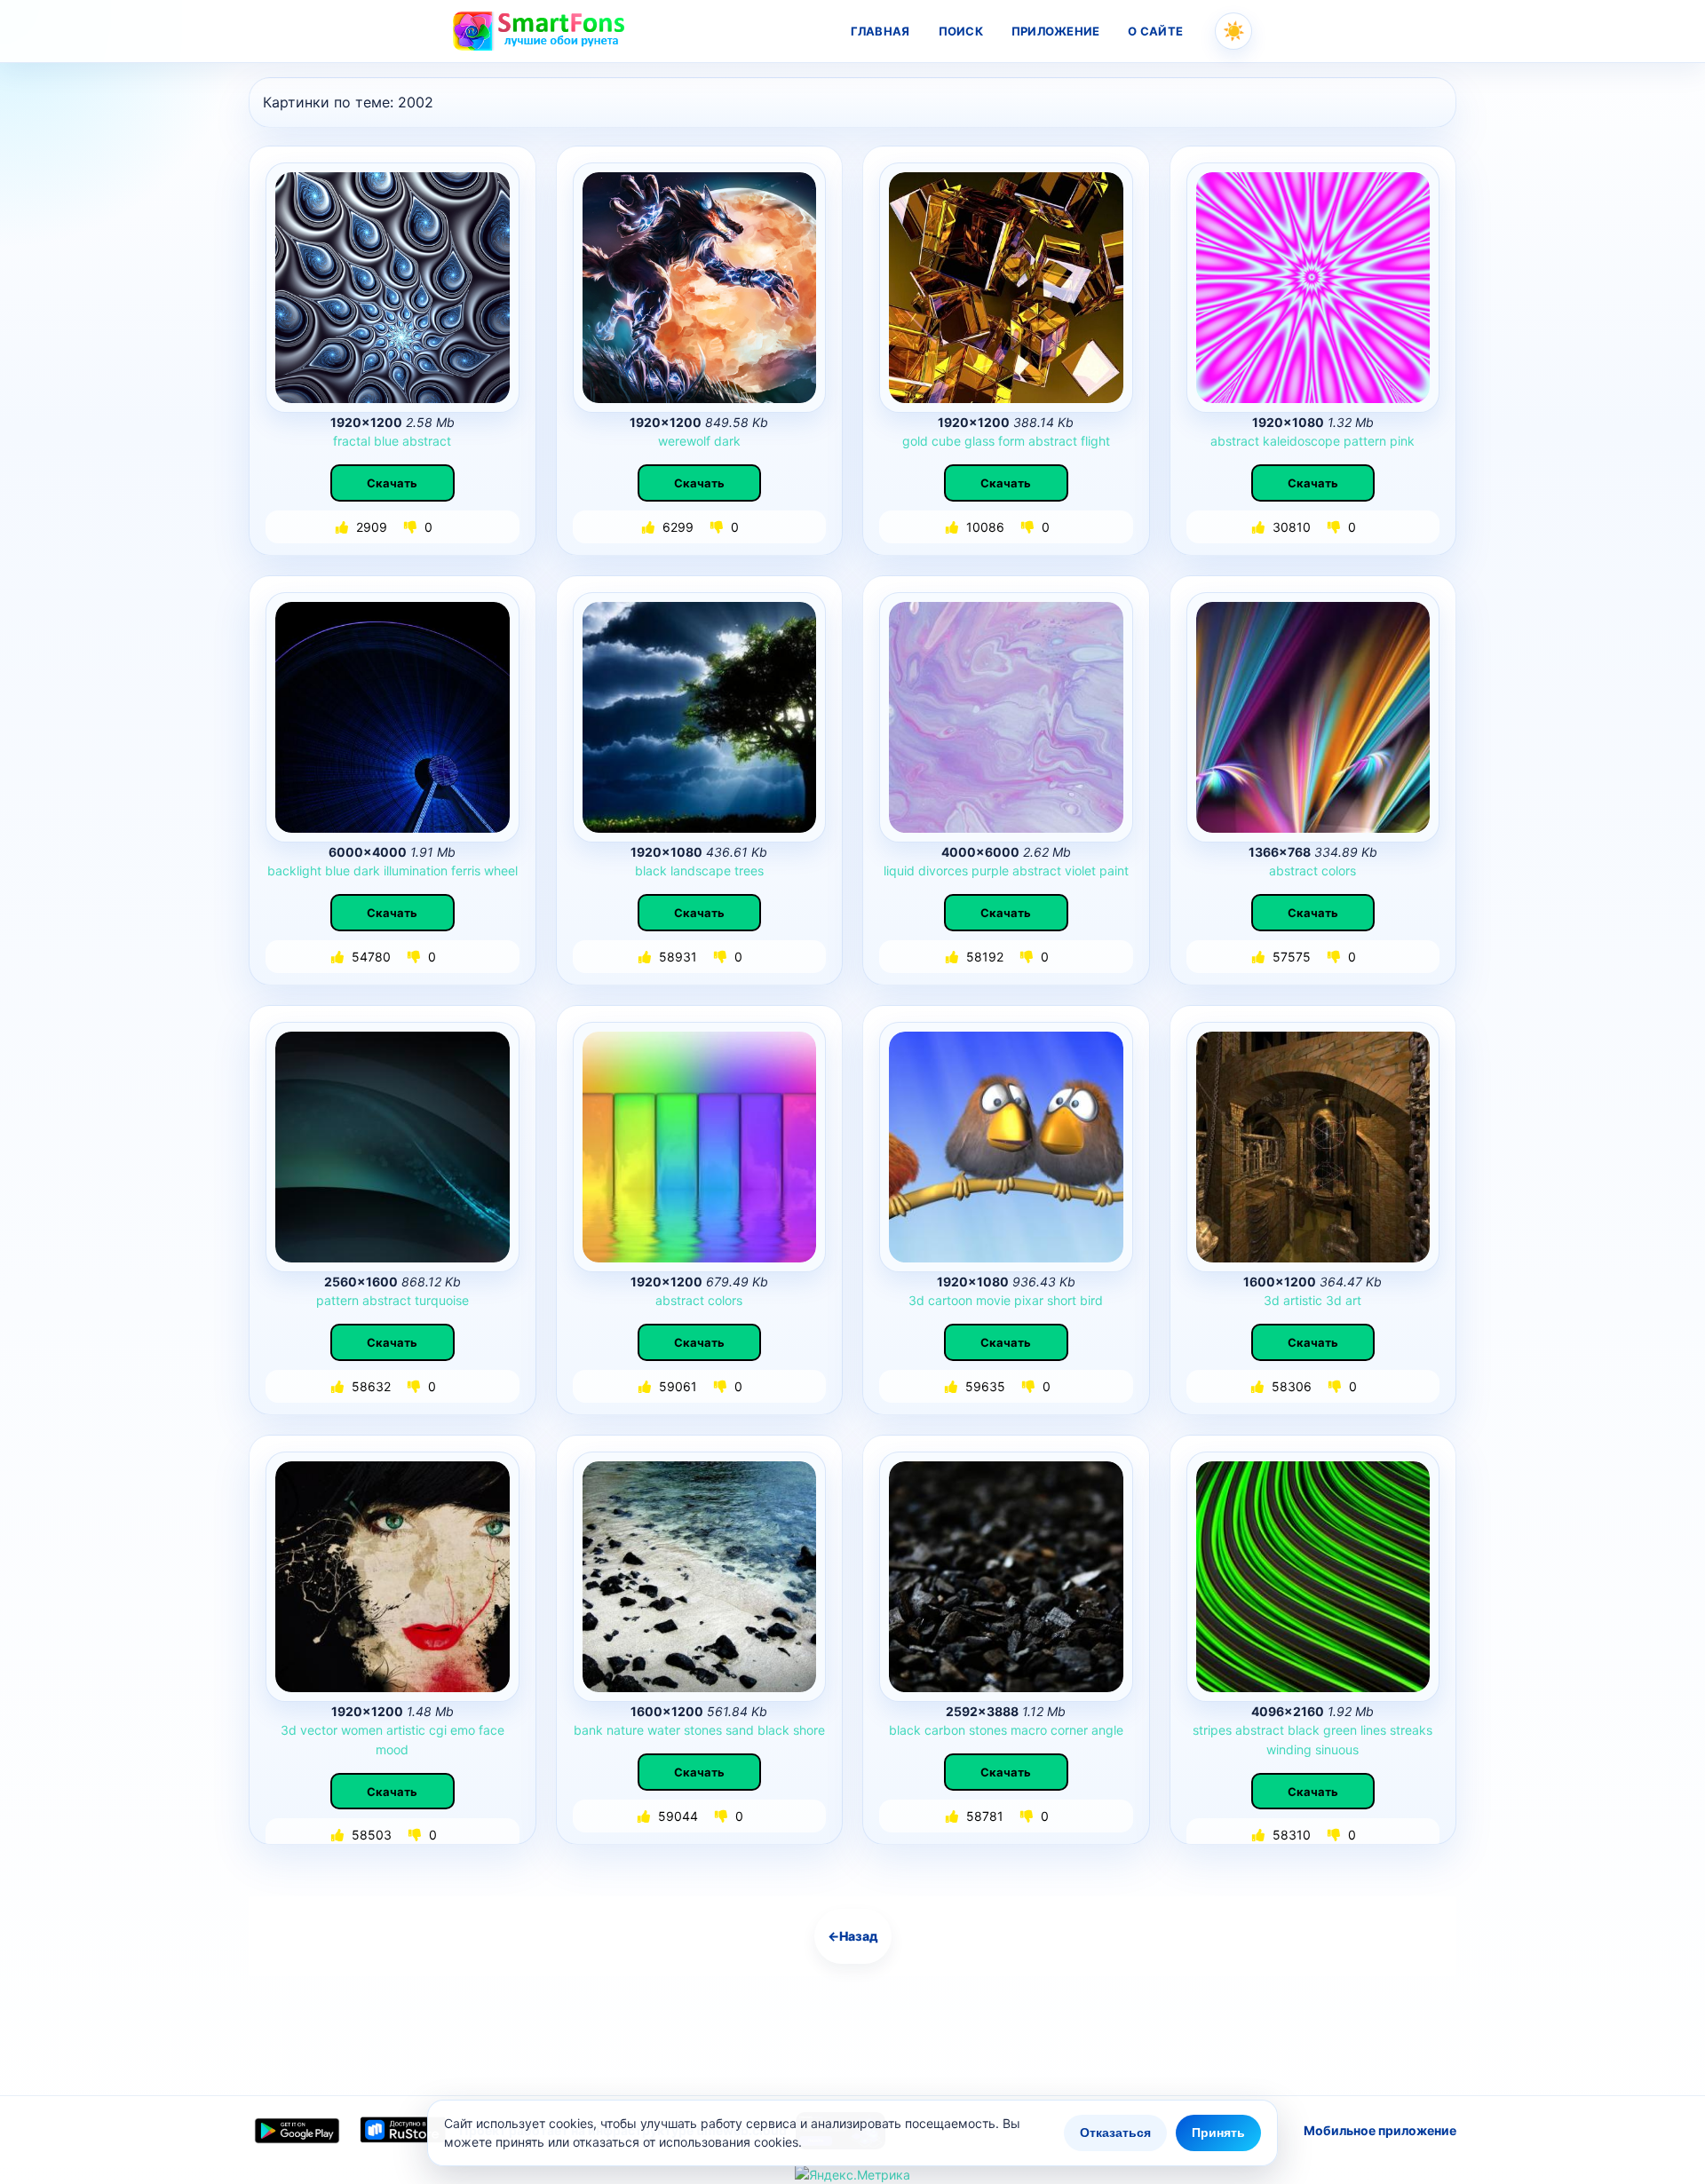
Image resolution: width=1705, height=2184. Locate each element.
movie (993, 1300)
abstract (427, 441)
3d (916, 1300)
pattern (1365, 441)
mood (392, 1749)
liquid (899, 870)
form (1011, 441)
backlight (294, 870)
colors (1339, 870)
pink (1402, 441)
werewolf (684, 441)
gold (915, 441)
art (1353, 1300)
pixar (1029, 1300)
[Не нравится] (412, 527)
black (651, 870)
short (1062, 1300)
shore (809, 1730)
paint (1114, 870)
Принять (1218, 2133)
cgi (438, 1730)
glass (979, 441)
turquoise (442, 1300)
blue (386, 441)
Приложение (1056, 31)
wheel (501, 870)
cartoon (950, 1300)
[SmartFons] (540, 31)
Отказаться (1115, 2133)
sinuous (1337, 1749)
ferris (466, 870)
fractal (352, 441)
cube (946, 441)
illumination (416, 870)
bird (1091, 1300)
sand (740, 1730)
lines (1373, 1730)
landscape (701, 870)
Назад (853, 1936)
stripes (1212, 1730)
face (492, 1730)
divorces (943, 870)
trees (749, 870)
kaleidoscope (1301, 441)
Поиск (961, 31)
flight (1095, 441)
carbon (945, 1730)
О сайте (1155, 31)
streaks (1411, 1730)
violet (1080, 870)
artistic (1303, 1300)
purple (990, 870)
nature (625, 1730)
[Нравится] (344, 527)
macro (1029, 1730)
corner (1069, 1730)
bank (588, 1730)
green (1340, 1730)
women (362, 1730)
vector (319, 1730)
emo (463, 1730)
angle (1107, 1730)
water (664, 1730)
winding (1289, 1749)
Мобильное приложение (1380, 2130)
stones (703, 1730)
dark (727, 441)
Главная (880, 31)
